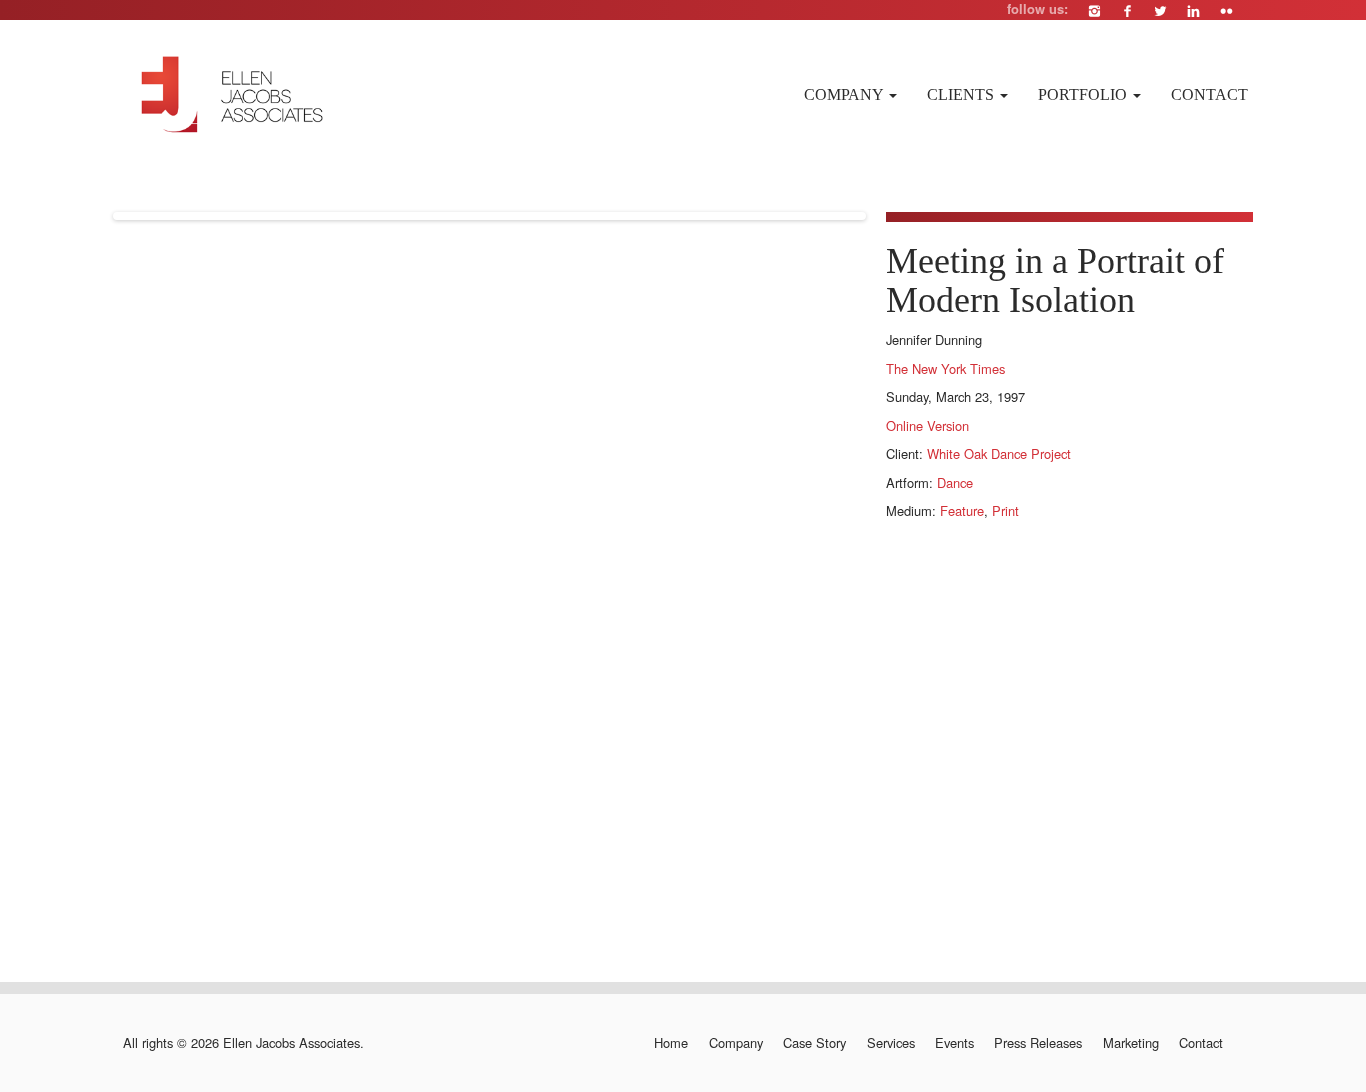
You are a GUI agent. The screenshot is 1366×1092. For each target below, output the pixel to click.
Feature (962, 510)
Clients (962, 94)
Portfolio (1084, 94)
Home (671, 1043)
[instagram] (1094, 10)
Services (890, 1043)
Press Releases (1038, 1043)
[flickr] (1226, 10)
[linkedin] (1193, 10)
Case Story (814, 1043)
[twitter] (1160, 10)
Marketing (1130, 1043)
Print (1005, 510)
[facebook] (1127, 10)
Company (845, 94)
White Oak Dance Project (999, 453)
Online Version (927, 425)
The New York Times (945, 368)
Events (954, 1043)
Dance (955, 482)
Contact (1209, 94)
